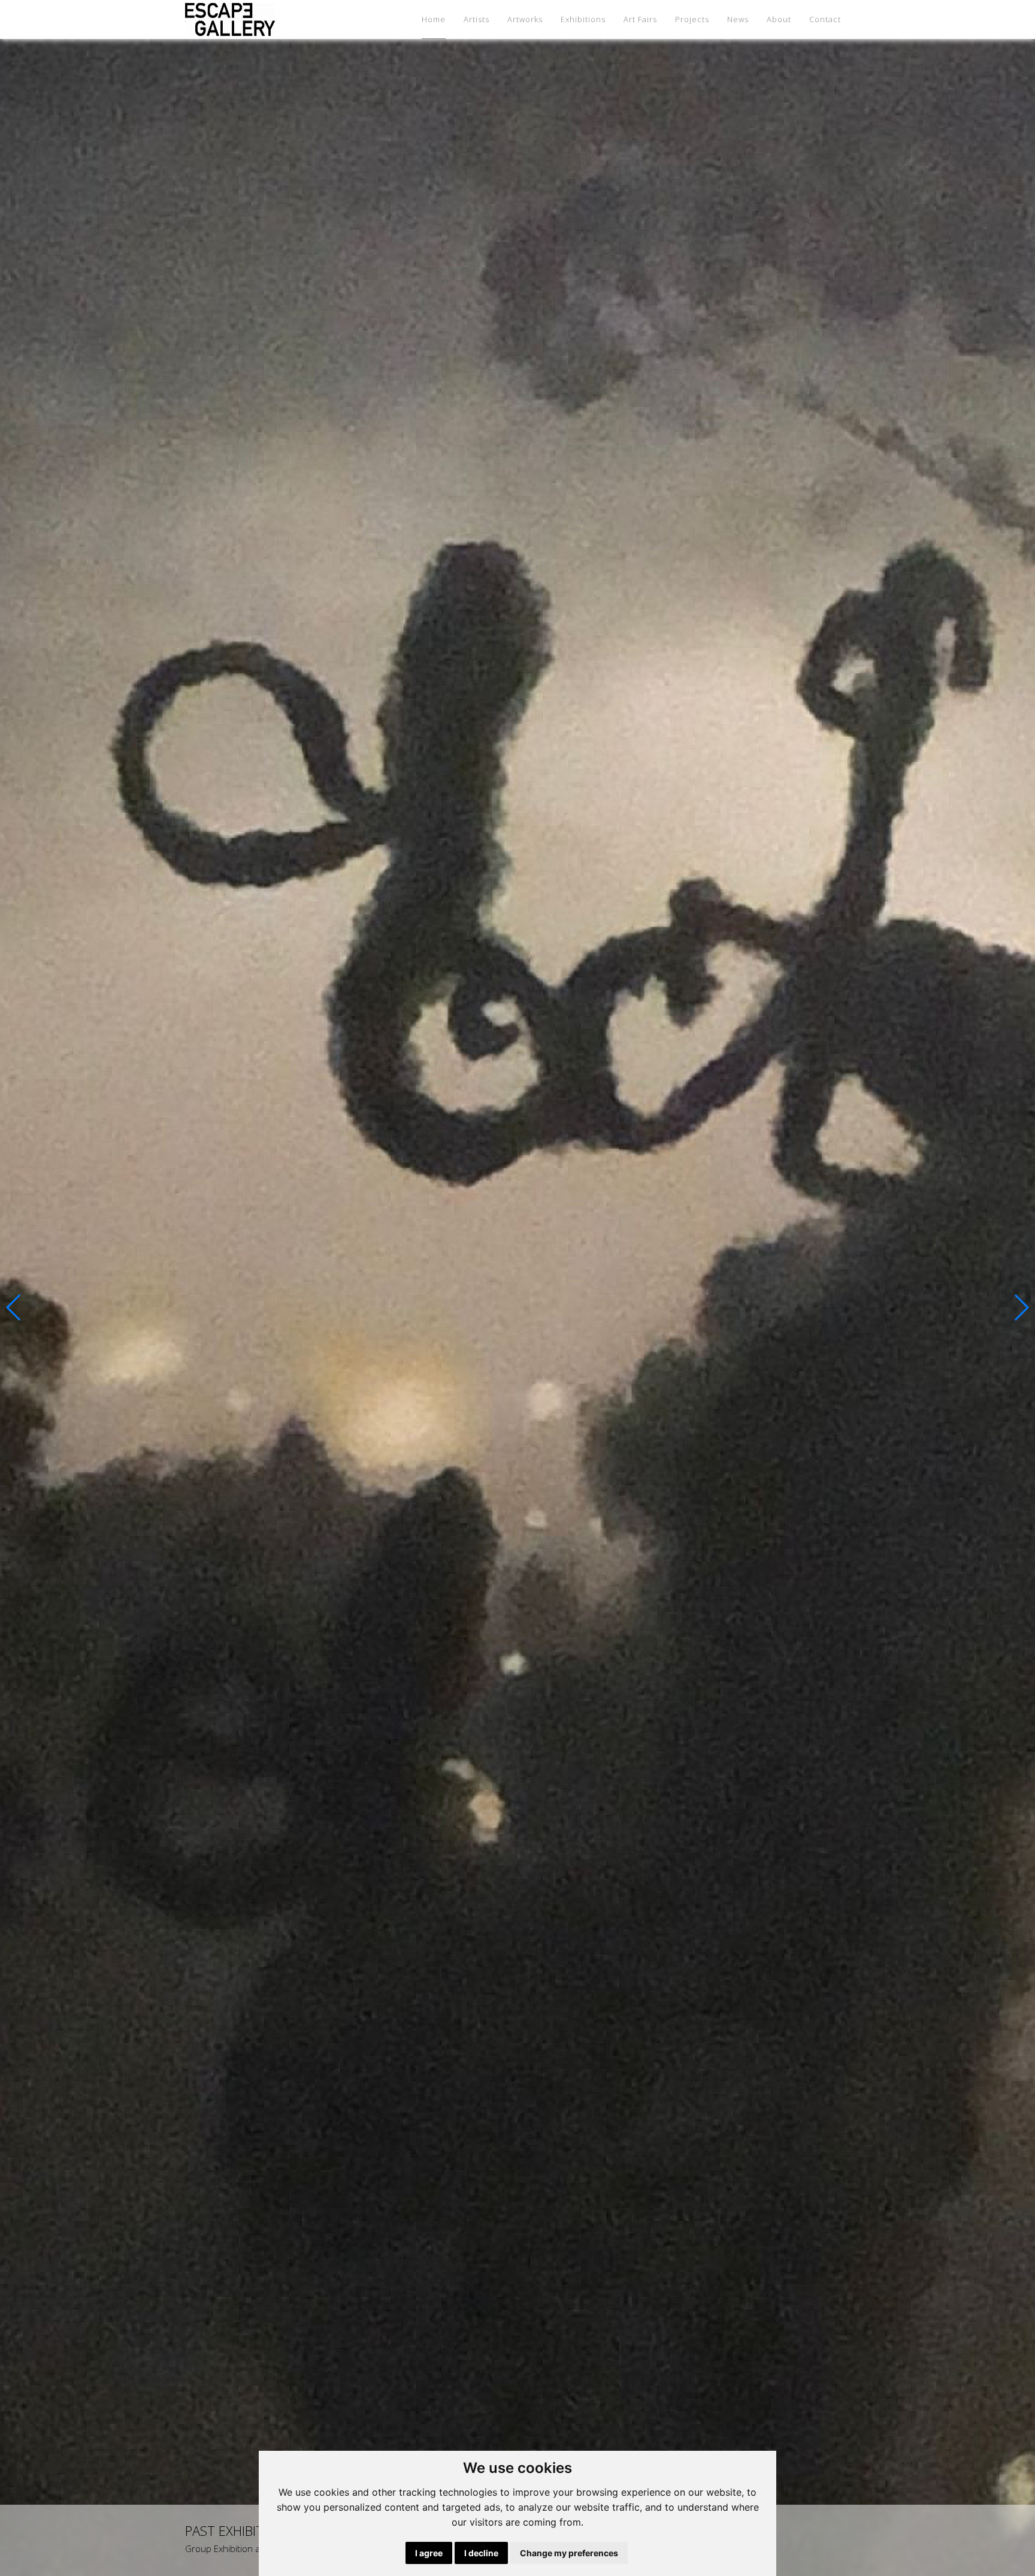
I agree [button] (429, 2553)
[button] (14, 1307)
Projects (692, 19)
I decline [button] (481, 2553)
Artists (476, 19)
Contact (825, 19)
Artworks (525, 19)
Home (434, 19)
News (738, 19)
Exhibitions (583, 19)
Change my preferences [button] (569, 2553)
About (779, 19)
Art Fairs (640, 19)
